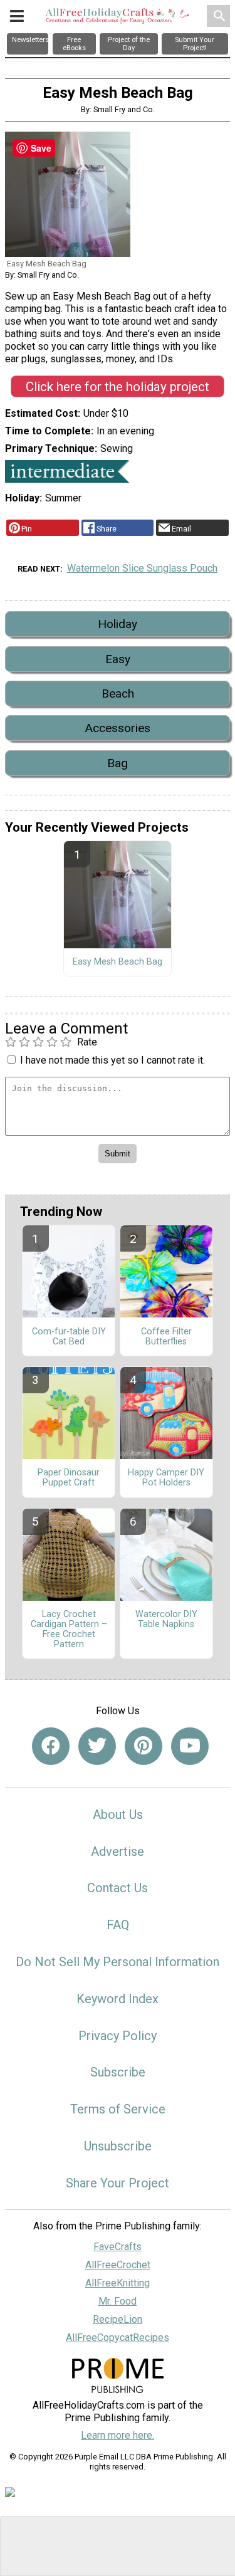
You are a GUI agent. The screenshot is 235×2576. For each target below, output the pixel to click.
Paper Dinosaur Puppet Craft (69, 1478)
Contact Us (118, 1888)
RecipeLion (118, 2319)
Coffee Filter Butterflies (166, 1337)
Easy (118, 659)
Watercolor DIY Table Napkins (166, 1620)
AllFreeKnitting (118, 2283)
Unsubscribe (118, 2146)
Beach (118, 694)
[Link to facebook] (51, 1746)
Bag (118, 763)
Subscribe (118, 2072)
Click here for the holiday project (118, 387)
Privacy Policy (118, 2036)
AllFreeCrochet (118, 2265)
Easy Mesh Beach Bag (118, 962)
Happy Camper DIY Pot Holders (166, 1478)
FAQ (118, 1925)
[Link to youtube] (190, 1746)
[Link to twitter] (97, 1746)
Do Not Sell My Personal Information (118, 1962)
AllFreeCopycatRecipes (118, 2338)
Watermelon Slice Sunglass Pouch (142, 568)
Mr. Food (118, 2301)
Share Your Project (118, 2183)
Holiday (118, 624)
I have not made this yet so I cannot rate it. (112, 1060)
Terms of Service (118, 2109)
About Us (118, 1814)
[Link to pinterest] (144, 1746)
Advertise (118, 1851)
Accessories (118, 728)
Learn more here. (118, 2435)
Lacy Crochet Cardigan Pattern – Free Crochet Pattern (69, 1629)
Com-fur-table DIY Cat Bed (69, 1337)
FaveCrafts (118, 2247)
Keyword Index (118, 1999)
